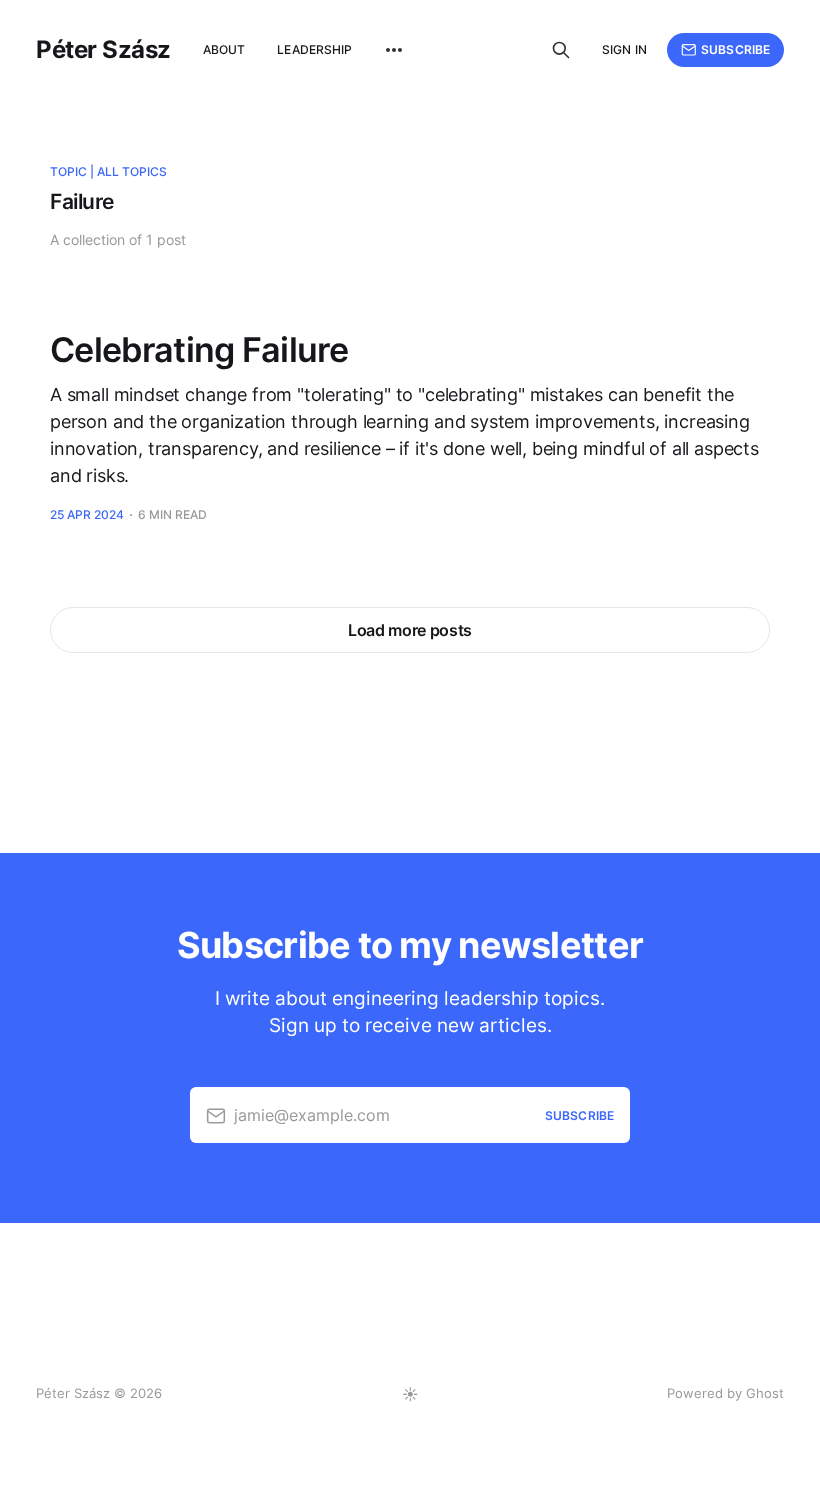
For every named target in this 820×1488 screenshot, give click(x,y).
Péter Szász (103, 50)
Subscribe (735, 49)
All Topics (132, 171)
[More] (394, 50)
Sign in (624, 49)
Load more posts (410, 630)
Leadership (314, 49)
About (224, 49)
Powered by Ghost (725, 1393)
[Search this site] (561, 50)
